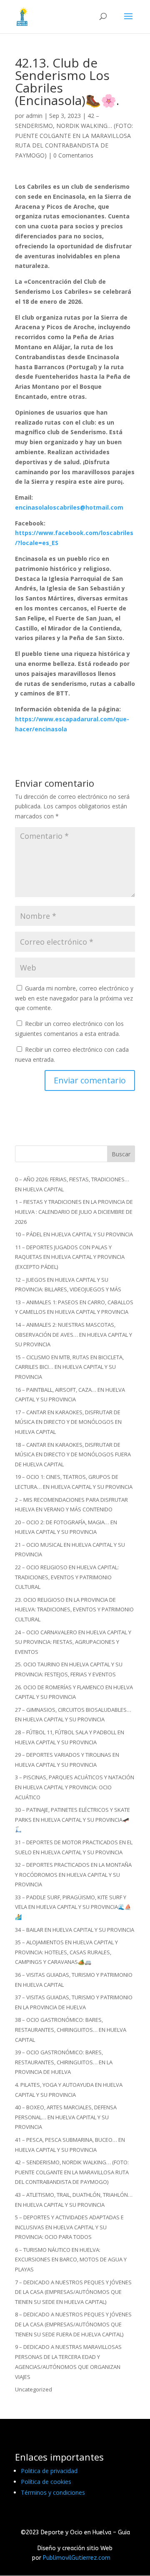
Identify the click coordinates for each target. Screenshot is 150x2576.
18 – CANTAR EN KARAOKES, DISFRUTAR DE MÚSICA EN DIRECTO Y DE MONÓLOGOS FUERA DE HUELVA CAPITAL (73, 1455)
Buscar (121, 1154)
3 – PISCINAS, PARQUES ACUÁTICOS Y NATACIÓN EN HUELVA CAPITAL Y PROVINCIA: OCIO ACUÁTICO (75, 1787)
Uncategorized (34, 2389)
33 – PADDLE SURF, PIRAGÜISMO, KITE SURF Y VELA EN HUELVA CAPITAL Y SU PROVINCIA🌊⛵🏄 (73, 1907)
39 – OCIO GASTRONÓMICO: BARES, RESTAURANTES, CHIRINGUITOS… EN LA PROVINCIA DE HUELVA (64, 2062)
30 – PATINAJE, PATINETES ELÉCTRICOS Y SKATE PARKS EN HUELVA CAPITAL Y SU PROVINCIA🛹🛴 (72, 1820)
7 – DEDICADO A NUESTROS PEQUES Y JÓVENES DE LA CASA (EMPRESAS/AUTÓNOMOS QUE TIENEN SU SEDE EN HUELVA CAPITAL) (73, 2292)
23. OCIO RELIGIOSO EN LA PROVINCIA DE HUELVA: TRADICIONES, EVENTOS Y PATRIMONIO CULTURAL (74, 1610)
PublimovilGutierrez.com (77, 2558)
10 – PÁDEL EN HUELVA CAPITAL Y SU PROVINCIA (74, 1234)
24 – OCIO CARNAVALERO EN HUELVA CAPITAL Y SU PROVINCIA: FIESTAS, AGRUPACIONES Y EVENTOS (73, 1642)
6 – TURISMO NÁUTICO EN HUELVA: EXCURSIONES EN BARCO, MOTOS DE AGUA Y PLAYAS (71, 2260)
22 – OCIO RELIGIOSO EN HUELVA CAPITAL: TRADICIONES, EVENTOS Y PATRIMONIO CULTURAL (67, 1577)
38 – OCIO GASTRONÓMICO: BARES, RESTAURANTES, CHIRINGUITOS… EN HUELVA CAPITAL (71, 2030)
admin (34, 116)
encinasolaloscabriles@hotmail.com (69, 507)
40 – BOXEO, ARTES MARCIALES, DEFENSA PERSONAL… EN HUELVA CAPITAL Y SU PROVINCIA (66, 2117)
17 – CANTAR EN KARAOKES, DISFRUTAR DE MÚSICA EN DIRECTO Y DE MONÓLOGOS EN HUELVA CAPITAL (68, 1422)
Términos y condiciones (53, 2492)
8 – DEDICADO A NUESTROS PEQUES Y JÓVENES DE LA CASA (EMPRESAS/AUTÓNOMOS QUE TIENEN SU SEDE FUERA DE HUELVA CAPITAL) (73, 2324)
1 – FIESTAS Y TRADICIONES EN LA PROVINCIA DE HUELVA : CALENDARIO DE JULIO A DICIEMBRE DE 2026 (74, 1212)
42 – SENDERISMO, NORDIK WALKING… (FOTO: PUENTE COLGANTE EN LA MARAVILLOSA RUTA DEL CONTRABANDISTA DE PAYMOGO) (74, 135)
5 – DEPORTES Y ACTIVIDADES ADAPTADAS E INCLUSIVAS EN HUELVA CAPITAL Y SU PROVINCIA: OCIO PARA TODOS (69, 2227)
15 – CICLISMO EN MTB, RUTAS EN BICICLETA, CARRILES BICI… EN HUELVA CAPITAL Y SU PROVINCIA (69, 1367)
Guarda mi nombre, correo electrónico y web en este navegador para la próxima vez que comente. (74, 998)
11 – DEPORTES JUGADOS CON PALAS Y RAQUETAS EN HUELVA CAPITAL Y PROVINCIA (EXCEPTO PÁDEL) (70, 1257)
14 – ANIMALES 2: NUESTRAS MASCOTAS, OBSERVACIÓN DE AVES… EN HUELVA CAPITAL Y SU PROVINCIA (74, 1335)
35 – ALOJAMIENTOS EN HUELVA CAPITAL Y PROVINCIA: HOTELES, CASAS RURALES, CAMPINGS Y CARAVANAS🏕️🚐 (66, 1952)
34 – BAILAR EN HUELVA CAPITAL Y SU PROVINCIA (75, 1930)
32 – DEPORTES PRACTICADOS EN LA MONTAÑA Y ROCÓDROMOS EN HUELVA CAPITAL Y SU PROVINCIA (73, 1875)
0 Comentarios (73, 155)
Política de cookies (46, 2482)
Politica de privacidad (49, 2471)
